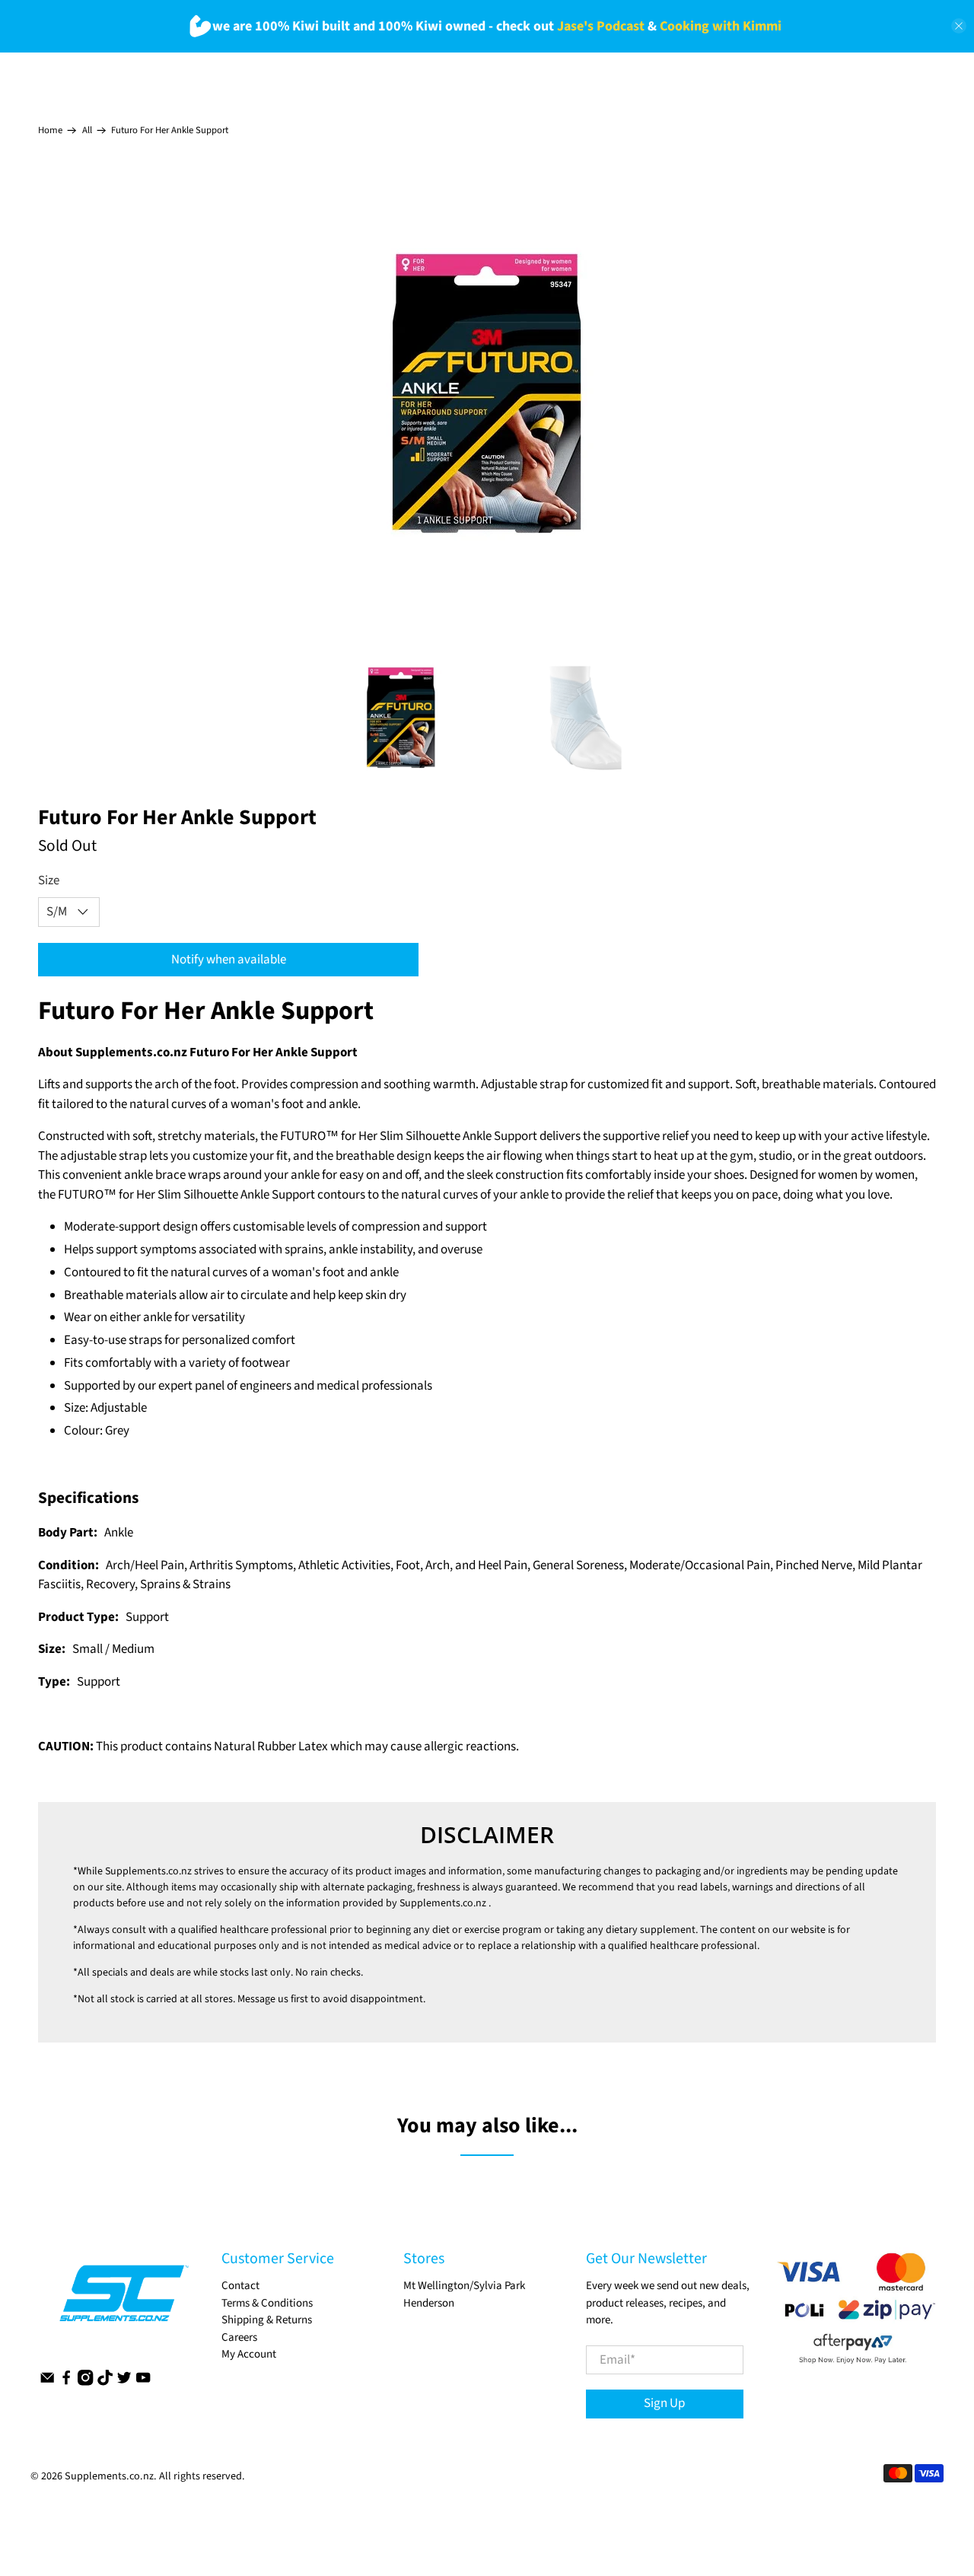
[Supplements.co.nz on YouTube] (143, 2382)
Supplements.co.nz (148, 1871)
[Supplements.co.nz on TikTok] (105, 2382)
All (87, 131)
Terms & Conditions (267, 2303)
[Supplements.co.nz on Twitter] (124, 2382)
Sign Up (664, 2403)
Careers (239, 2337)
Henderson (429, 2303)
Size (49, 880)
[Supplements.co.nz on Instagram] (85, 2382)
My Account (249, 2354)
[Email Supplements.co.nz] (47, 2382)
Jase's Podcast (601, 26)
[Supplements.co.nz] (123, 2301)
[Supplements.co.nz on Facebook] (66, 2382)
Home (50, 131)
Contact (240, 2286)
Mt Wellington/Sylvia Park (464, 2286)
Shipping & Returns (267, 2320)
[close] (959, 26)
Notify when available (229, 960)
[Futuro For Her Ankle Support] (487, 391)
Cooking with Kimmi (721, 26)
